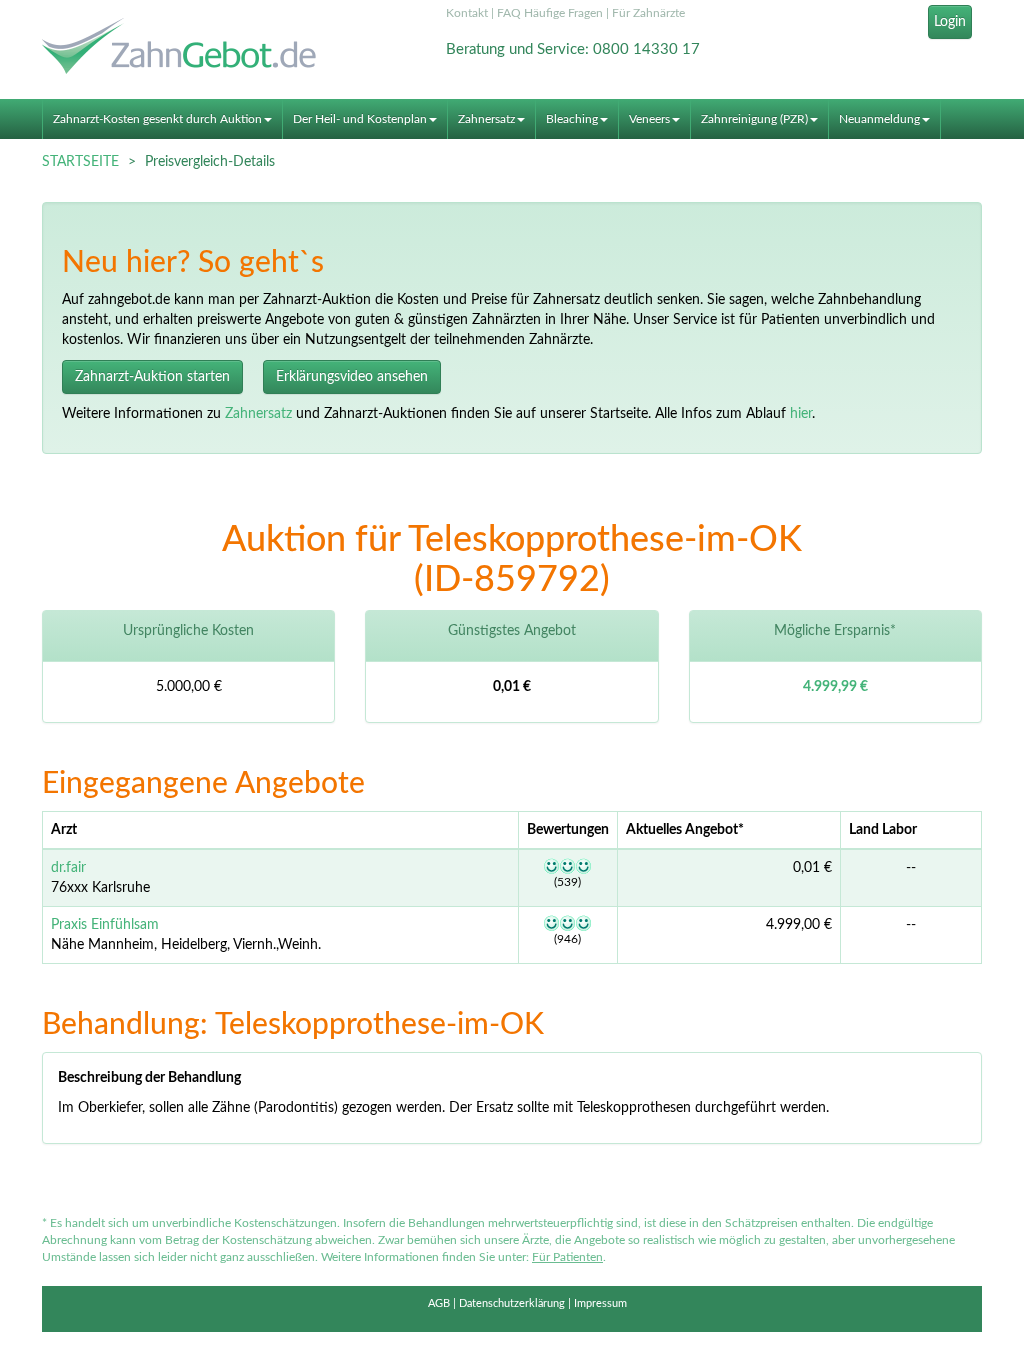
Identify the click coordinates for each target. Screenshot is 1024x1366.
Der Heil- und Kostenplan (360, 119)
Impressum (600, 1303)
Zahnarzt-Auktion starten (152, 377)
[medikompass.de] (188, 48)
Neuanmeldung (879, 119)
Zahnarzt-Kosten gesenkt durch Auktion (157, 119)
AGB (439, 1303)
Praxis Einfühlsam (105, 925)
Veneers (649, 119)
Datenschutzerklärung (512, 1303)
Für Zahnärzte (648, 13)
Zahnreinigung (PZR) (754, 119)
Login (950, 22)
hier (801, 414)
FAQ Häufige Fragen (550, 13)
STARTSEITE (80, 162)
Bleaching (572, 119)
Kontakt (467, 13)
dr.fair (68, 868)
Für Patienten (567, 1257)
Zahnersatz (486, 119)
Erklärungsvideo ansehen (352, 377)
